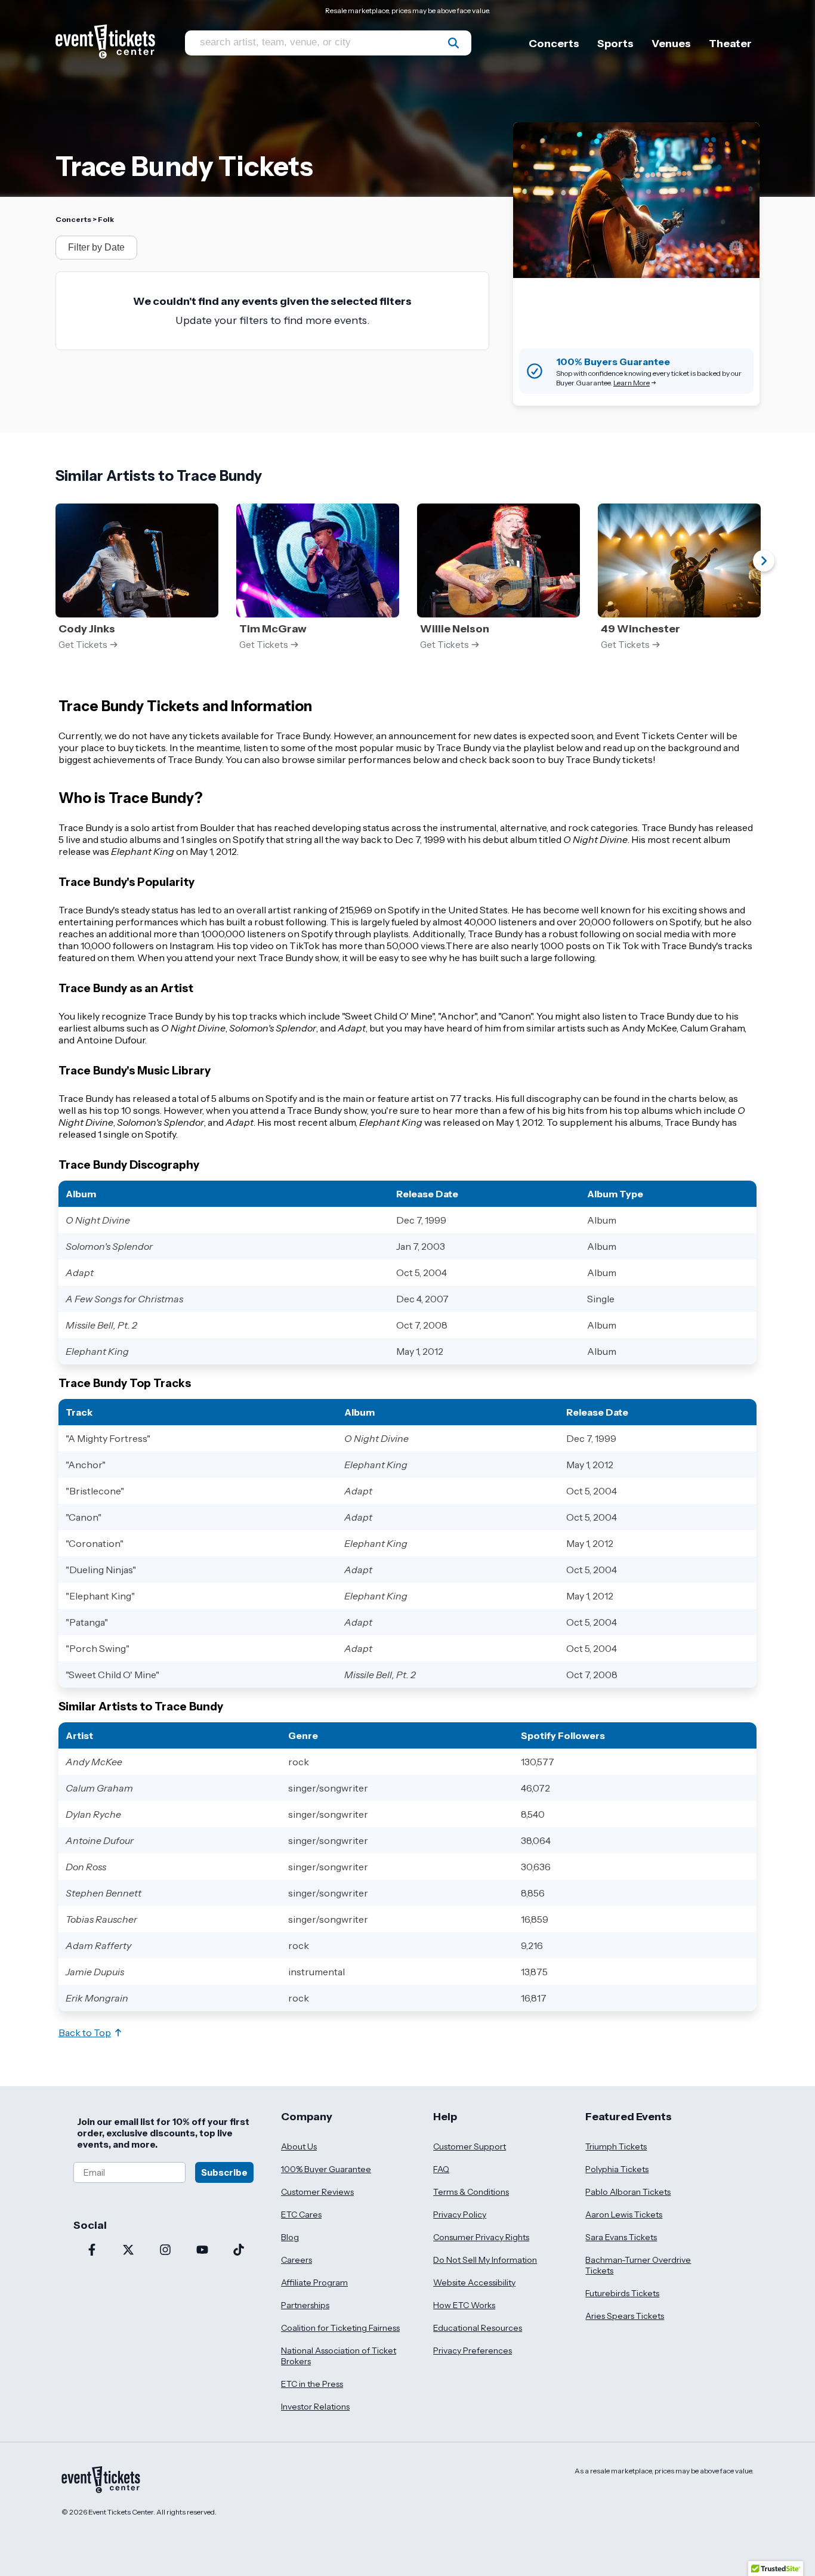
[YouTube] (202, 2251)
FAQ (441, 2169)
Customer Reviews (317, 2192)
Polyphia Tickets (617, 2169)
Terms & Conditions (471, 2192)
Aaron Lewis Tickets (624, 2214)
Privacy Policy (460, 2214)
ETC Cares (301, 2214)
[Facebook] (92, 2251)
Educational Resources (478, 2328)
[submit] (453, 43)
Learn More (632, 383)
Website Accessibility (474, 2282)
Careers (297, 2260)
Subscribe (224, 2172)
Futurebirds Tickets (622, 2293)
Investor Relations (315, 2407)
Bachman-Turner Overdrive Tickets (638, 2265)
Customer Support (470, 2146)
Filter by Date (96, 247)
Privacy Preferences (473, 2350)
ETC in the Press (312, 2384)
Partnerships (305, 2305)
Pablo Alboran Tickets (628, 2192)
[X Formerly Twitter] (129, 2251)
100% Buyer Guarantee (326, 2169)
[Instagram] (165, 2251)
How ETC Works (464, 2305)
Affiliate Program (314, 2282)
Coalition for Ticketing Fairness (340, 2328)
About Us (299, 2146)
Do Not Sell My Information (485, 2260)
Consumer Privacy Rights (481, 2237)
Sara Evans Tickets (621, 2237)
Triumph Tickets (616, 2146)
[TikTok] (239, 2251)
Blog (290, 2237)
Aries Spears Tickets (625, 2316)
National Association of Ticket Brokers (339, 2356)
